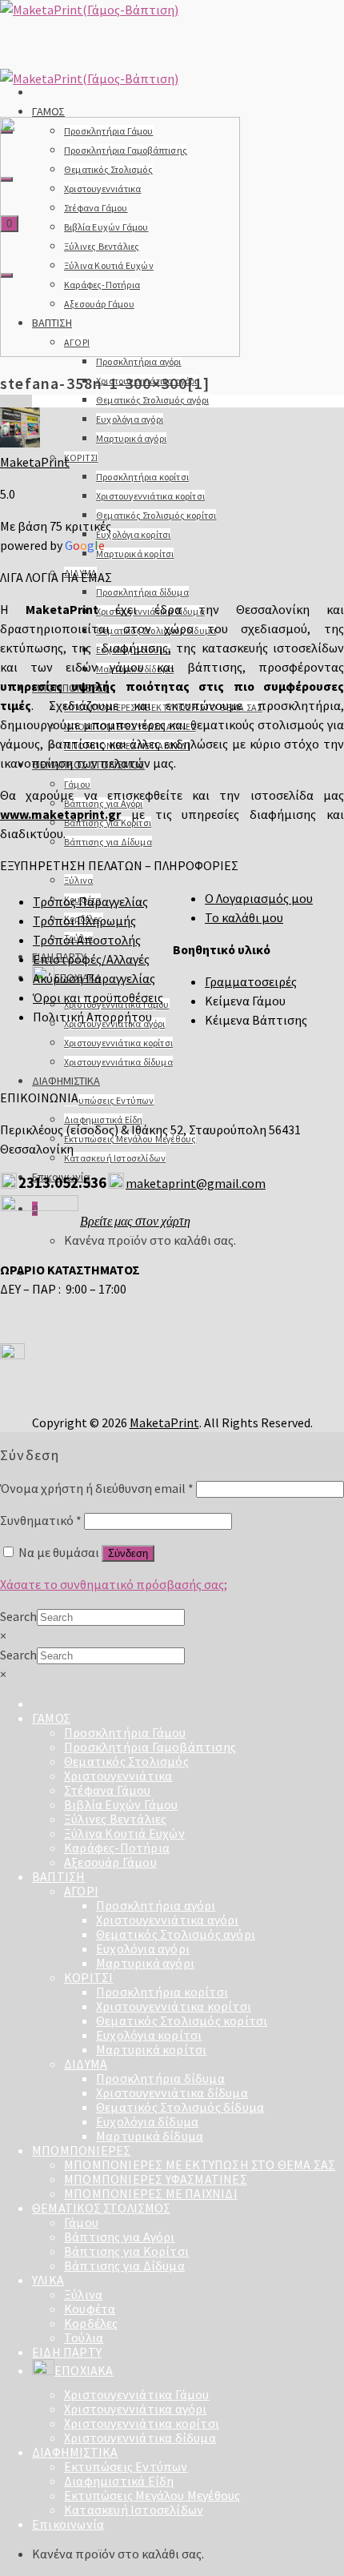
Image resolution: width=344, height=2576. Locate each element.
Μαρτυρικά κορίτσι (135, 554)
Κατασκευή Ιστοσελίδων (115, 1158)
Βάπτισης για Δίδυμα (108, 842)
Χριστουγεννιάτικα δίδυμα (118, 1062)
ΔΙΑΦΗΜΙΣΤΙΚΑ (66, 1081)
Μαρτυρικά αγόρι (131, 438)
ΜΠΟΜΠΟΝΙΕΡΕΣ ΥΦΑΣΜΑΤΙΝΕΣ (156, 2179)
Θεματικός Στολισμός (126, 1761)
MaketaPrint (35, 462)
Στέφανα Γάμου (108, 1790)
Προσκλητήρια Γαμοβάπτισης (150, 1747)
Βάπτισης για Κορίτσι (126, 2251)
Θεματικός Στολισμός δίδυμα (180, 2107)
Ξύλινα (78, 880)
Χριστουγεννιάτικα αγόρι (168, 1920)
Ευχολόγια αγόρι (130, 419)
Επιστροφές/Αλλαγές (91, 959)
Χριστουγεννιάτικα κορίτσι (150, 496)
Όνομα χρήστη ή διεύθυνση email (97, 1488)
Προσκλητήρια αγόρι (139, 361)
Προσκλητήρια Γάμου (125, 1732)
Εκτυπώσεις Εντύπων (109, 1100)
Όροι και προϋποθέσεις (98, 997)
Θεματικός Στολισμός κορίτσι (156, 515)
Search (18, 1616)
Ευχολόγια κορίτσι (133, 534)
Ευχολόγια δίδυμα (147, 2121)
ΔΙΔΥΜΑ (86, 2064)
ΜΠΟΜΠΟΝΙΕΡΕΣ (81, 2150)
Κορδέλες (91, 2323)
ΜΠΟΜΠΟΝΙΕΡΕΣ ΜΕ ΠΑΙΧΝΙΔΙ (151, 2193)
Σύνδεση (128, 1553)
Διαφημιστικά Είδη (119, 2481)
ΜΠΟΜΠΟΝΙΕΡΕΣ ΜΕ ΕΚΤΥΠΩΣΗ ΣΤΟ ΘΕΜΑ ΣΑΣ (200, 2165)
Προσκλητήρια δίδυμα (142, 592)
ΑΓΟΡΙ (81, 1891)
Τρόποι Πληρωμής (84, 921)
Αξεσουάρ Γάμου (110, 1862)
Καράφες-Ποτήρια (117, 1848)
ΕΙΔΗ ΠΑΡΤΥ (67, 2352)
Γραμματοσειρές (251, 981)
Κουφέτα (90, 2309)
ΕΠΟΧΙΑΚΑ (84, 2370)
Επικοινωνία (68, 2524)
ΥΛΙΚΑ (48, 2280)
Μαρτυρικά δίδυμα (150, 2136)
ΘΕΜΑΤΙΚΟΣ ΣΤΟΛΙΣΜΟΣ (101, 2208)
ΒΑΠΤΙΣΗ (58, 1876)
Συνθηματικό (41, 1520)
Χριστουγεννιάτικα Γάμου (137, 2394)
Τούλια (84, 2337)
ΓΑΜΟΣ (48, 111)
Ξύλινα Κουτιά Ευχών (124, 1833)
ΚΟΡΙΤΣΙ (81, 457)
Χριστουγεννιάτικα (118, 1776)
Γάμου (77, 784)
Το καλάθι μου (244, 917)
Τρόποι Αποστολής (87, 940)
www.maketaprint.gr (60, 814)
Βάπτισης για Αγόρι (120, 2237)
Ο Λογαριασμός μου (259, 898)
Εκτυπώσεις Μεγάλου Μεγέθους (152, 2495)
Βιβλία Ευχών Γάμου (121, 1804)
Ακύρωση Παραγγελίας (94, 978)
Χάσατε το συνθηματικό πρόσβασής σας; (114, 1584)
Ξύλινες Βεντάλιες (115, 1819)
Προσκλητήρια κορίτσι (142, 477)
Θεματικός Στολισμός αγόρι (152, 400)
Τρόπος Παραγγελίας (90, 901)
